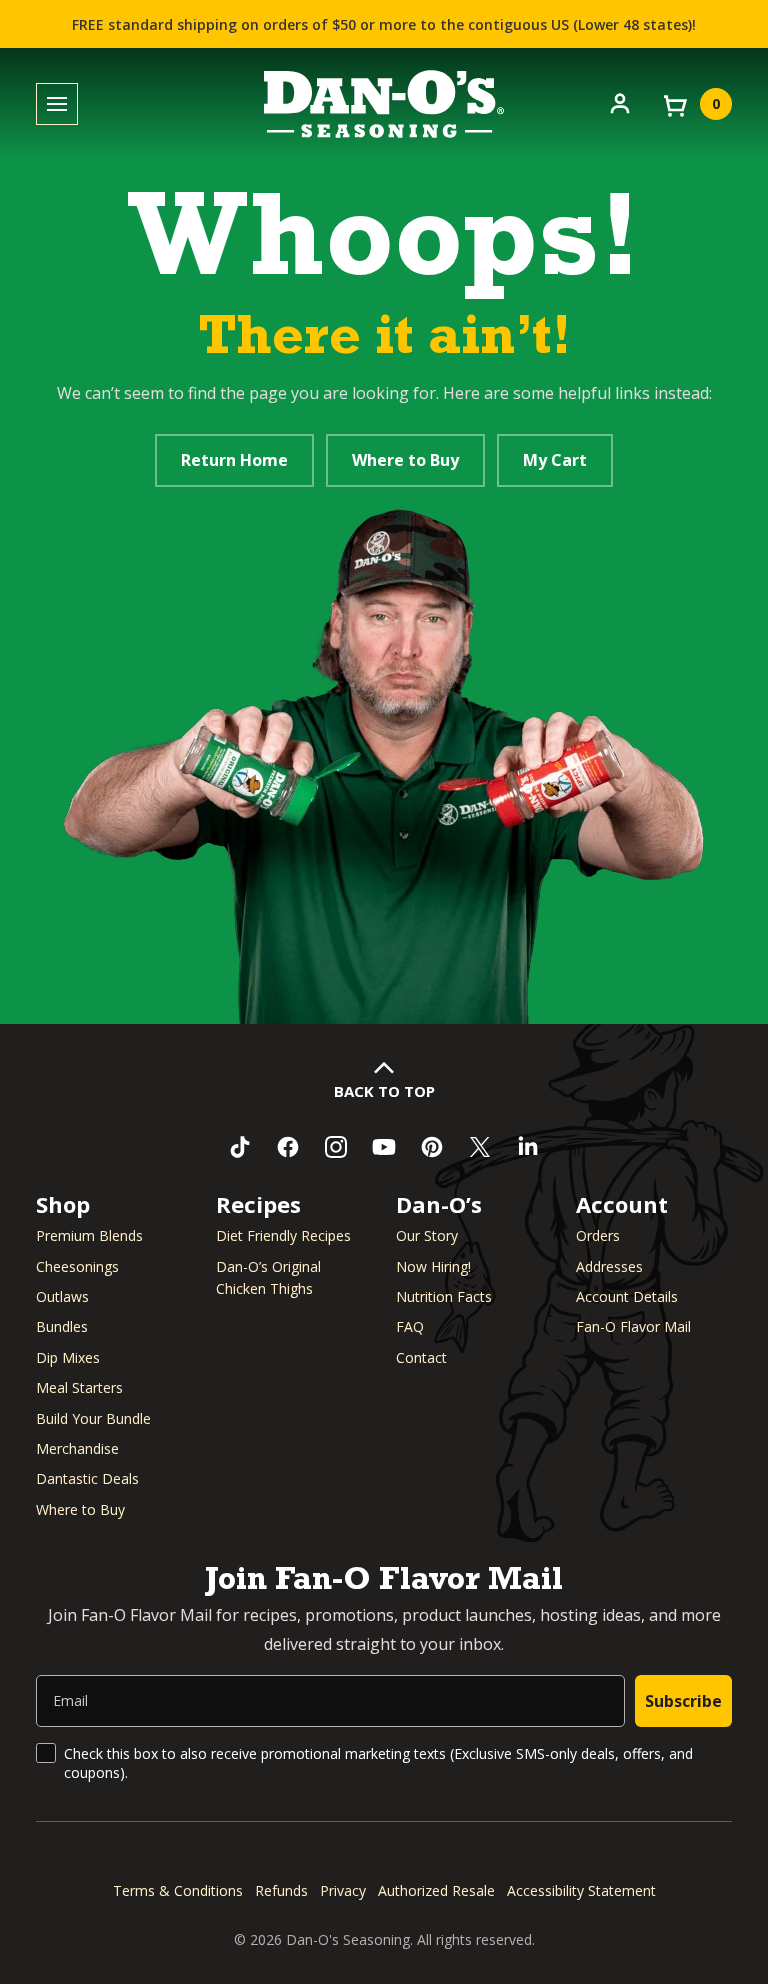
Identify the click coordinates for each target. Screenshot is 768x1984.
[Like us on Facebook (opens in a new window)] (288, 1147)
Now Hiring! (433, 1266)
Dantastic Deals (87, 1478)
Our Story (427, 1235)
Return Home (234, 460)
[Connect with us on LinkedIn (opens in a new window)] (528, 1147)
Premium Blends (89, 1235)
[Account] (620, 102)
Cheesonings (77, 1266)
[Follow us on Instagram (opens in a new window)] (336, 1147)
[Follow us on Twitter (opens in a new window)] (480, 1147)
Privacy (343, 1890)
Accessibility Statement (581, 1890)
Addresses (609, 1266)
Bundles (62, 1326)
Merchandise (77, 1448)
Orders (598, 1235)
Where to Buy (405, 460)
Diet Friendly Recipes (283, 1235)
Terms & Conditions (178, 1890)
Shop (63, 1204)
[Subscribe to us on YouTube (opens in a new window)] (384, 1147)
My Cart (555, 460)
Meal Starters (79, 1387)
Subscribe (683, 1701)
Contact (421, 1357)
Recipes (258, 1204)
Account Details (627, 1296)
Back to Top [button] (384, 1091)
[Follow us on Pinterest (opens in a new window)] (432, 1147)
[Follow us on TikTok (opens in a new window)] (240, 1147)
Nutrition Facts (444, 1296)
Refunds (281, 1890)
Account (622, 1204)
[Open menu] (57, 104)
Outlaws (62, 1296)
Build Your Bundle (93, 1418)
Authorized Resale (436, 1890)
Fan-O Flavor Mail (633, 1326)
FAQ (410, 1326)
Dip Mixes (68, 1357)
